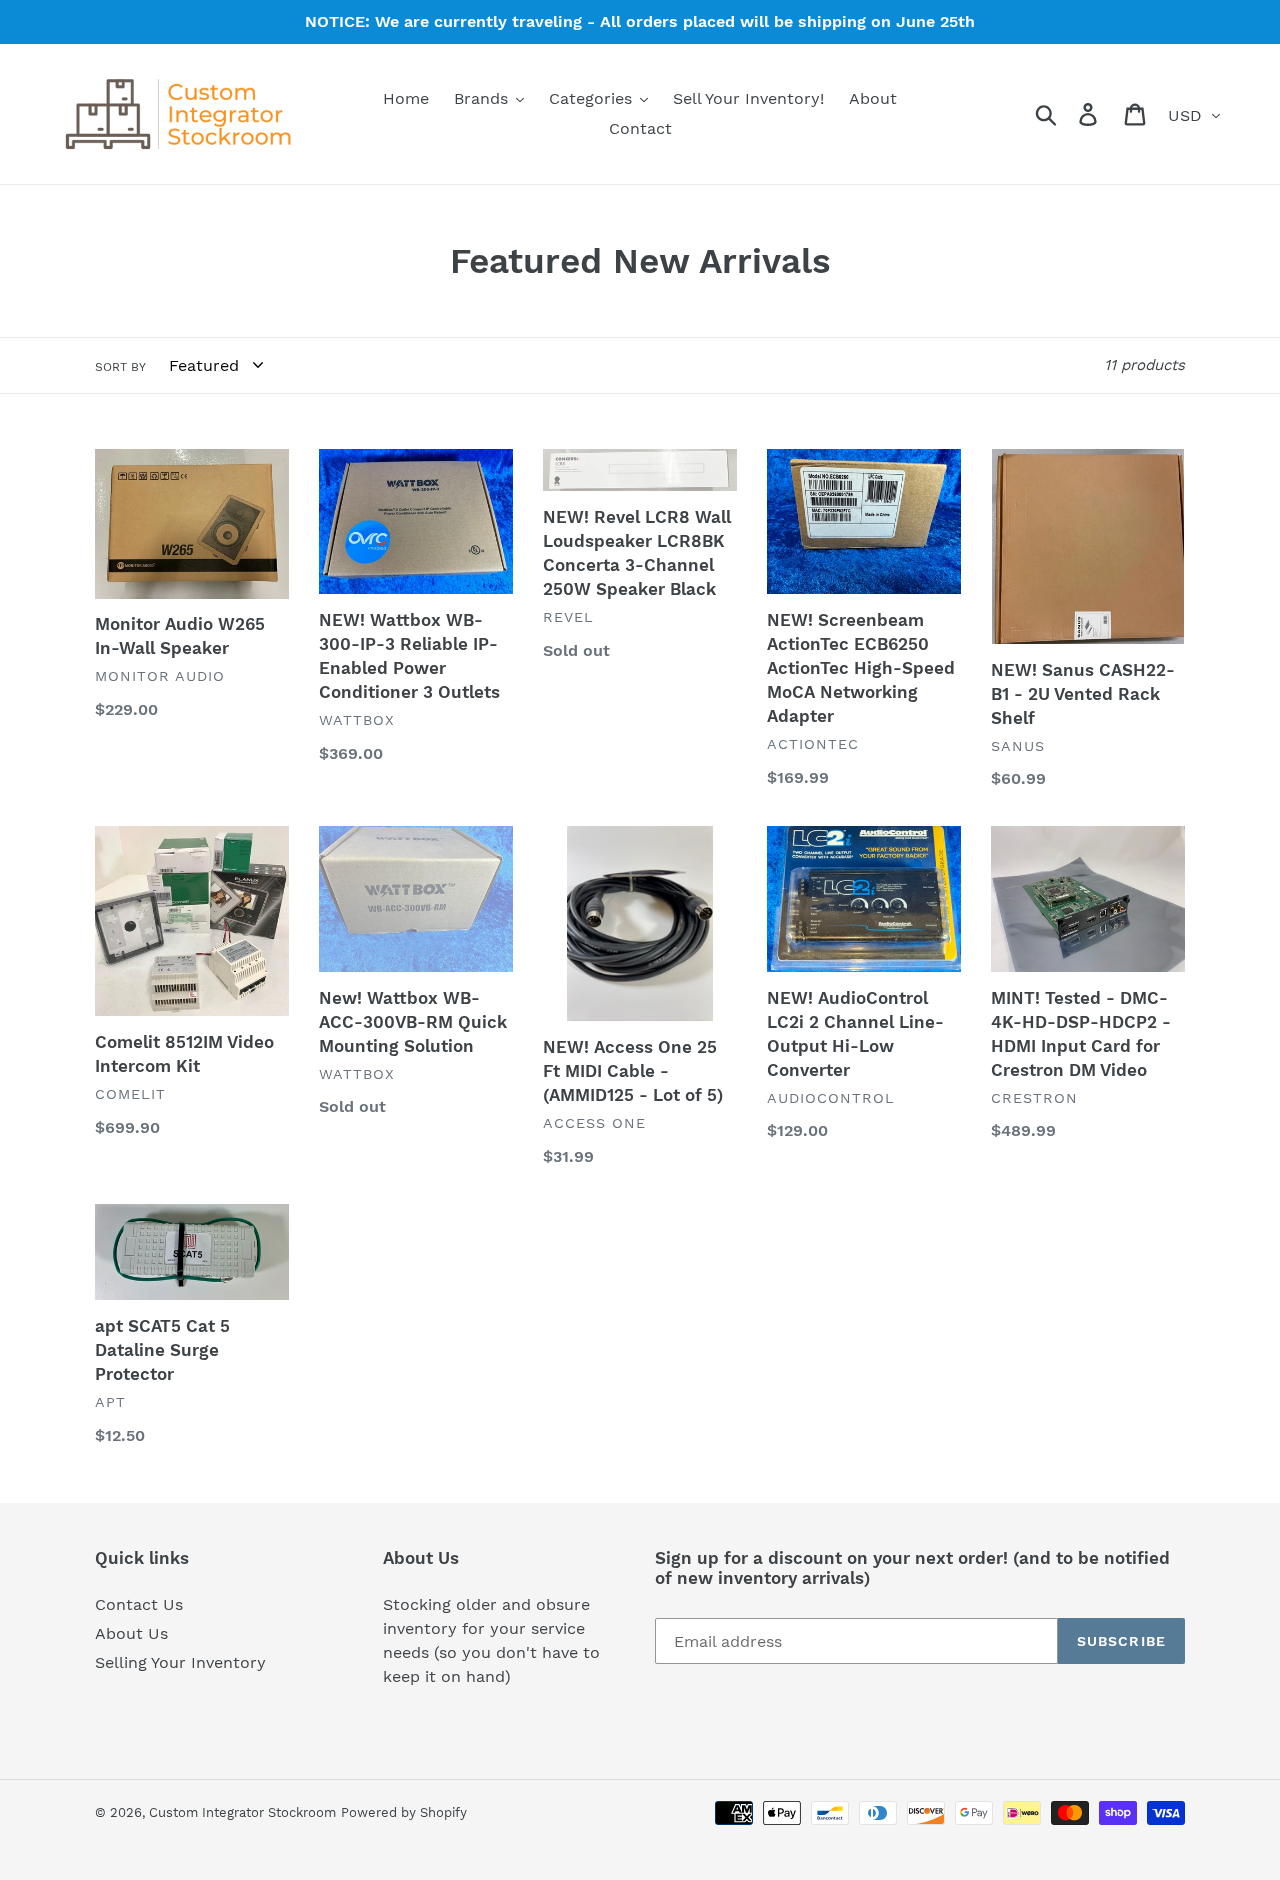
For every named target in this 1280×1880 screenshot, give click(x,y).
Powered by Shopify (404, 1812)
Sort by (120, 367)
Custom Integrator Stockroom (242, 1812)
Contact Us (139, 1604)
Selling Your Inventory (180, 1662)
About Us (131, 1633)
